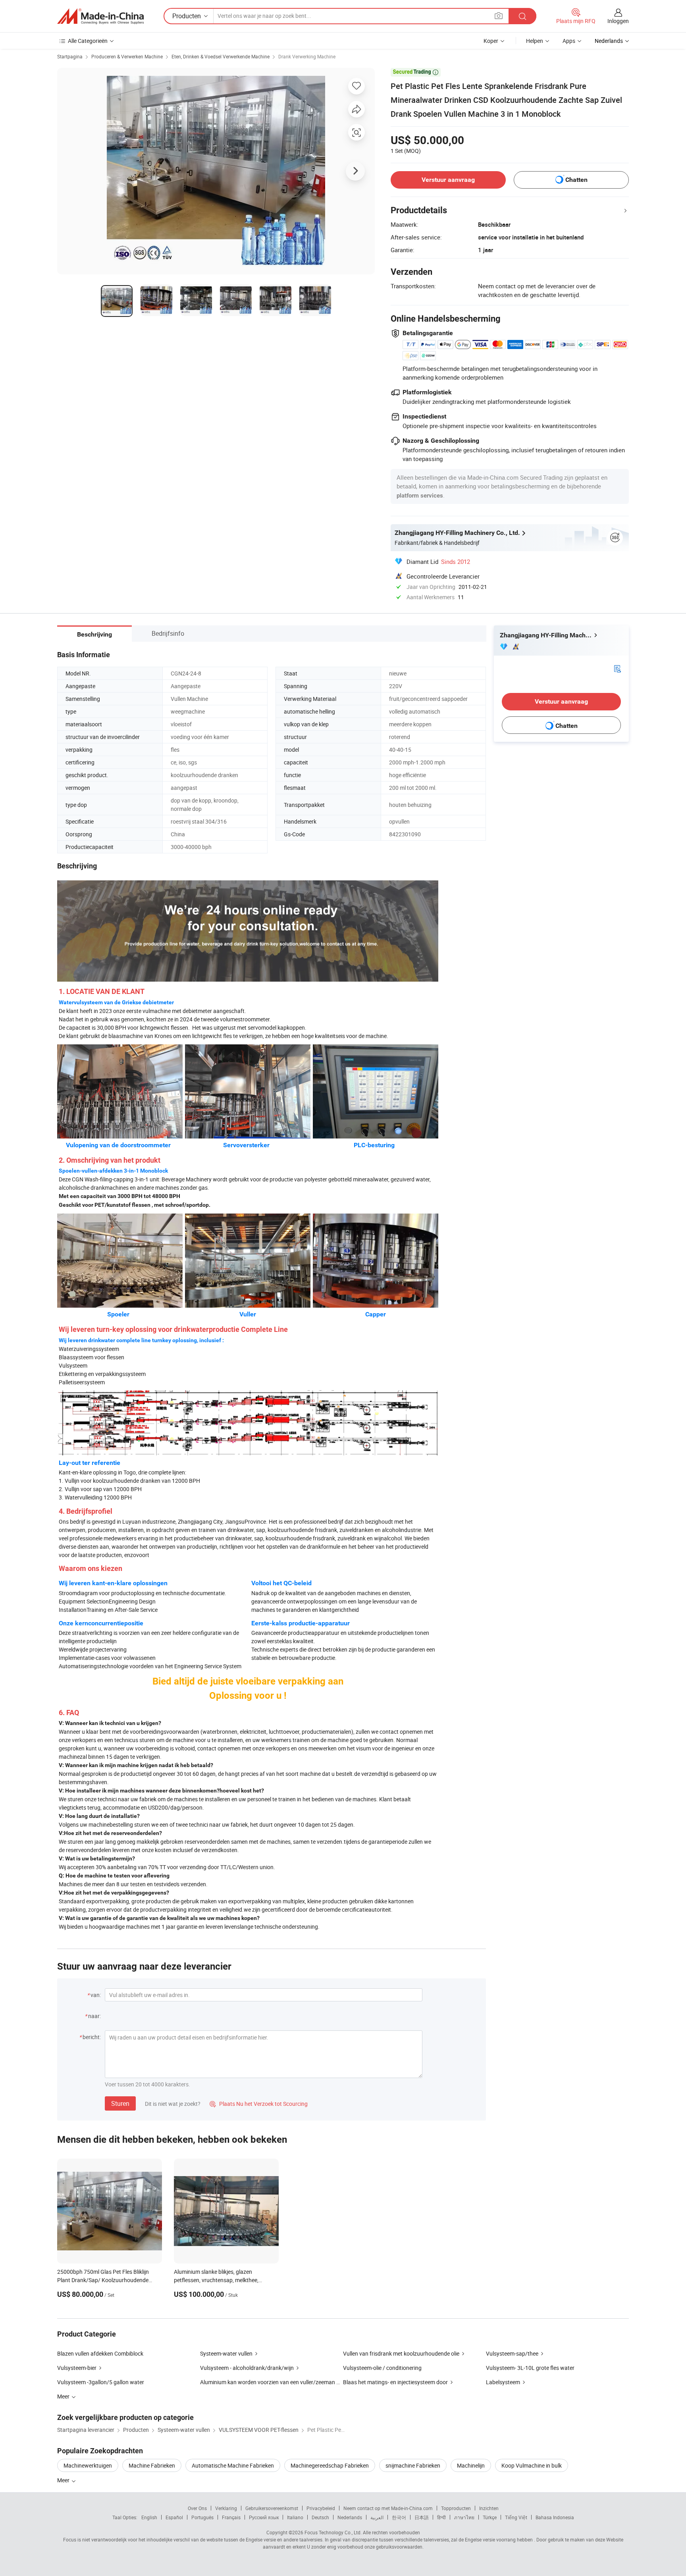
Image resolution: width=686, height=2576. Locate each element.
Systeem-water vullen (226, 2353)
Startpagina (70, 56)
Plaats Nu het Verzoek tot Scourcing (259, 2104)
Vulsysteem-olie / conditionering (382, 2368)
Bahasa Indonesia (555, 2517)
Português (202, 2517)
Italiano (295, 2517)
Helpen (535, 41)
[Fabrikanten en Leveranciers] (100, 16)
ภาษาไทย (464, 2517)
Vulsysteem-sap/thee (512, 2353)
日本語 (422, 2517)
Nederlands (350, 2517)
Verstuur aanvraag (448, 180)
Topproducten (456, 2508)
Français (231, 2517)
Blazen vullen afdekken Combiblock (100, 2353)
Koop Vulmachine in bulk (532, 2465)
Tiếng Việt (516, 2517)
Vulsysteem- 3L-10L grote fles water (530, 2368)
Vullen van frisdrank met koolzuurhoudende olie (401, 2353)
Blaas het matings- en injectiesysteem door (395, 2382)
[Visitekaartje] (617, 668)
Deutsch (320, 2517)
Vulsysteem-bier (77, 2368)
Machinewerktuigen (88, 2465)
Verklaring (226, 2508)
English (149, 2517)
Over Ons (197, 2508)
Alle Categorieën (88, 41)
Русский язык (264, 2517)
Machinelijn (471, 2465)
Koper (491, 41)
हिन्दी (441, 2517)
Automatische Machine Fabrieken (233, 2465)
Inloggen (618, 21)
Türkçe (490, 2517)
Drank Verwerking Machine (307, 56)
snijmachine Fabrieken (413, 2465)
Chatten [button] (576, 180)
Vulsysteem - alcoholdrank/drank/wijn (247, 2368)
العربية (377, 2517)
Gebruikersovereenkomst (272, 2508)
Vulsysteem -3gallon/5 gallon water (101, 2382)
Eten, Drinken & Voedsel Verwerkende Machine (221, 56)
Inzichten (489, 2508)
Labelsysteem (503, 2382)
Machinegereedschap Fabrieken (330, 2465)
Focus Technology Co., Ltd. (333, 2532)
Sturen (120, 2103)
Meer (64, 2480)
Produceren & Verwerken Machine (127, 56)
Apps (569, 41)
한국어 (399, 2517)
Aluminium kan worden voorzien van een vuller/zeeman (268, 2382)
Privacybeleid (321, 2508)
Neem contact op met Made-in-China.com (388, 2508)
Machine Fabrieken (152, 2465)
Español (174, 2517)
